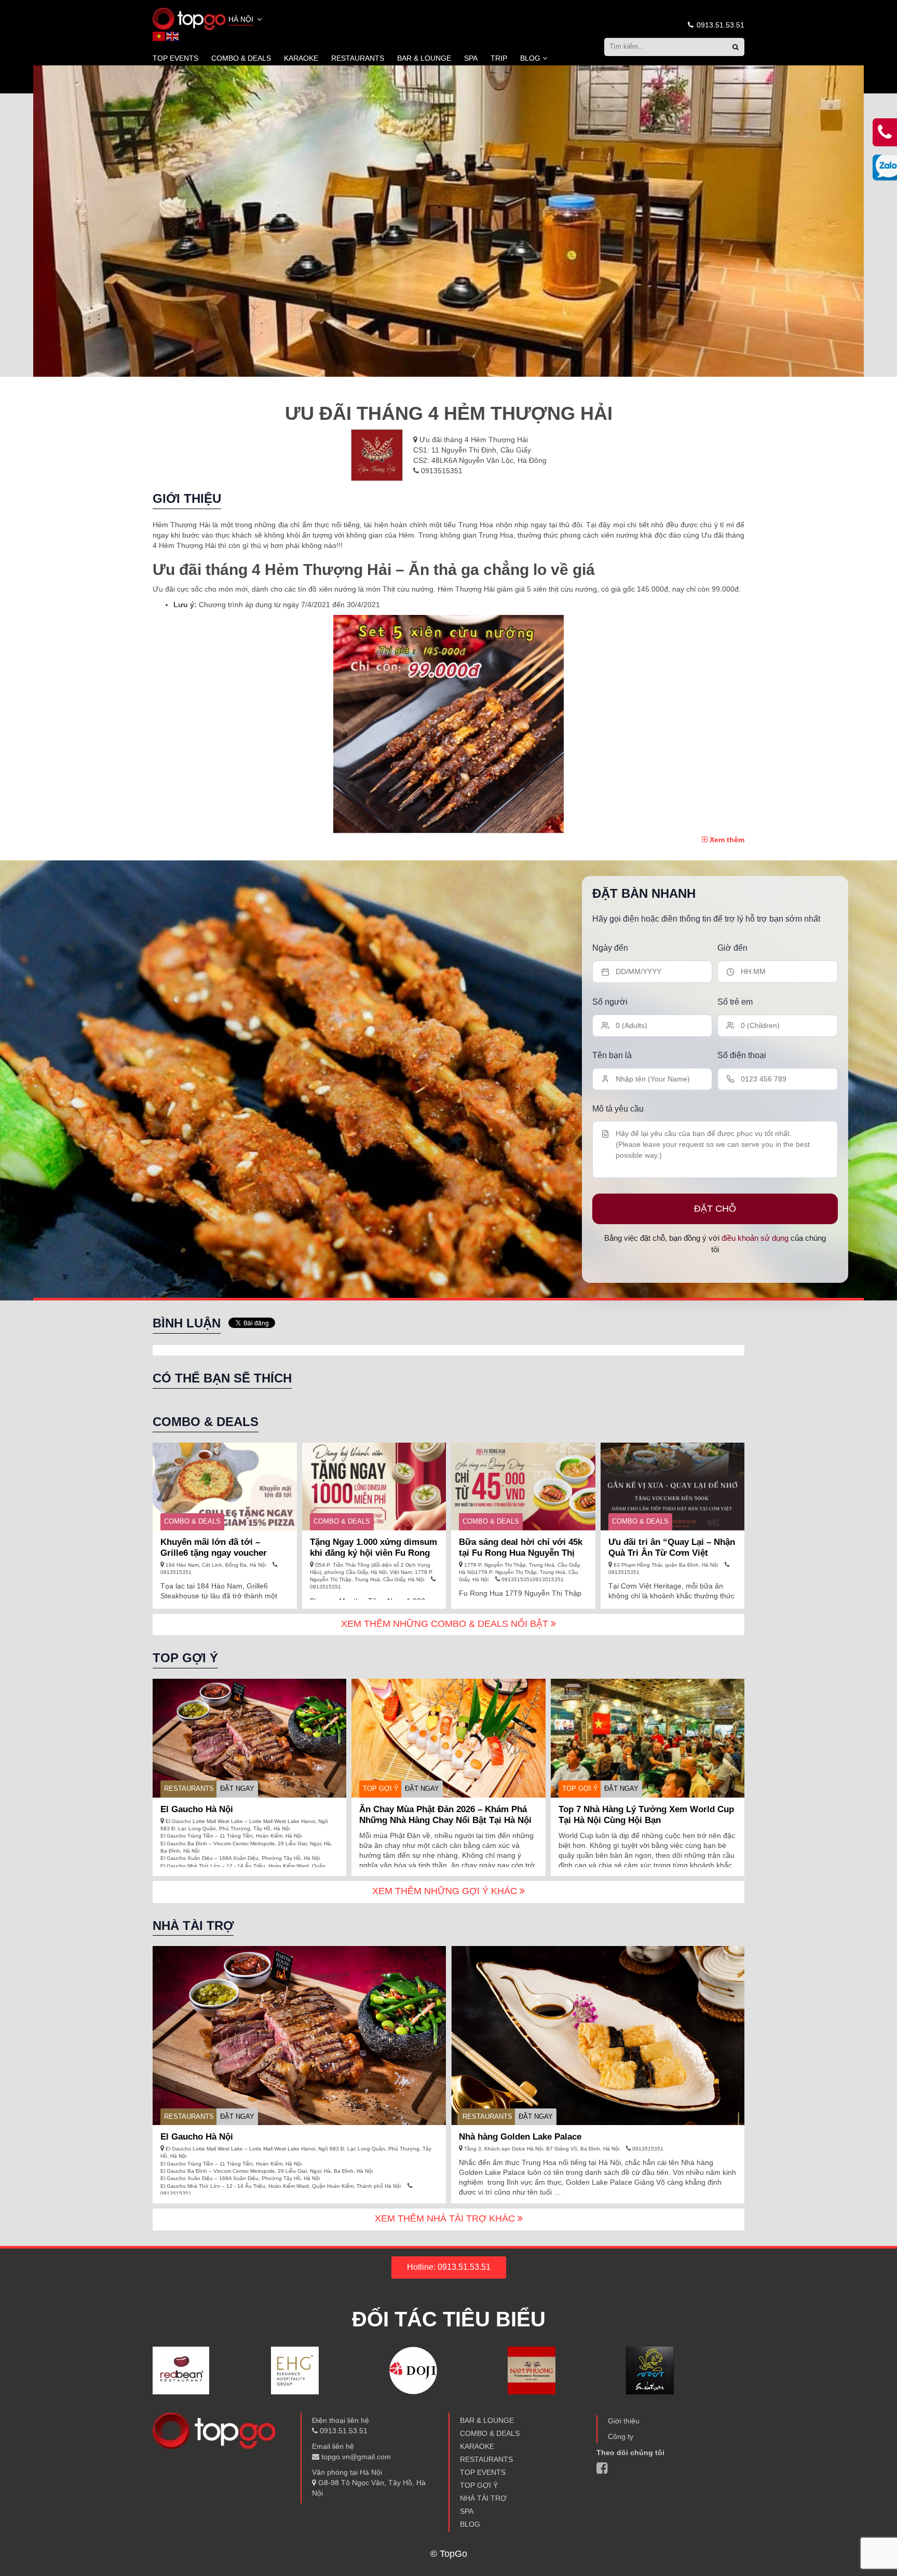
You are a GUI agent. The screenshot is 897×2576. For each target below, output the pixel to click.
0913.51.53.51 (719, 25)
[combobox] (246, 20)
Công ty (621, 2436)
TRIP (499, 58)
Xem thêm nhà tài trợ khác (446, 2218)
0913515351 (441, 471)
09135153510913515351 (532, 1579)
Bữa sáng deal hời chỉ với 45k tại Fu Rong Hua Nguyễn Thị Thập (521, 1553)
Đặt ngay (237, 1789)
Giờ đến (732, 948)
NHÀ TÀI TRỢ (483, 2498)
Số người (610, 1001)
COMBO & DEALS (241, 58)
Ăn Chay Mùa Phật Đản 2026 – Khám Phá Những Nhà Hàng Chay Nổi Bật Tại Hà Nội (445, 1815)
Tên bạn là (612, 1055)
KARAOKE (301, 58)
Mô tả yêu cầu (618, 1108)
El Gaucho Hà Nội (197, 1809)
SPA (471, 58)
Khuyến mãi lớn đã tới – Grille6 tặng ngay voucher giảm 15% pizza (214, 1553)
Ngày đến (610, 948)
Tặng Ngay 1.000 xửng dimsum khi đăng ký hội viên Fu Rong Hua (373, 1553)
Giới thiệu (624, 2421)
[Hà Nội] (189, 18)
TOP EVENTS (175, 58)
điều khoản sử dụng (755, 1237)
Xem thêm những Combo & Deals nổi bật (446, 1624)
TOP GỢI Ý (381, 1789)
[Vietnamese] (159, 36)
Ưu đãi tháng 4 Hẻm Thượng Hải (474, 440)
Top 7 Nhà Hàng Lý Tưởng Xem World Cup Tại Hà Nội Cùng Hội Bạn (646, 1815)
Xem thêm (726, 840)
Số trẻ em (735, 1001)
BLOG (530, 58)
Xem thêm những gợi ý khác (446, 1891)
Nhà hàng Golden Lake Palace (520, 2137)
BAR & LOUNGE (424, 58)
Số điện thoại (742, 1055)
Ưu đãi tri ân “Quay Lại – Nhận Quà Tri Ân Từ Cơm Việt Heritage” (672, 1553)
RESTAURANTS (358, 58)
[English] (173, 36)
